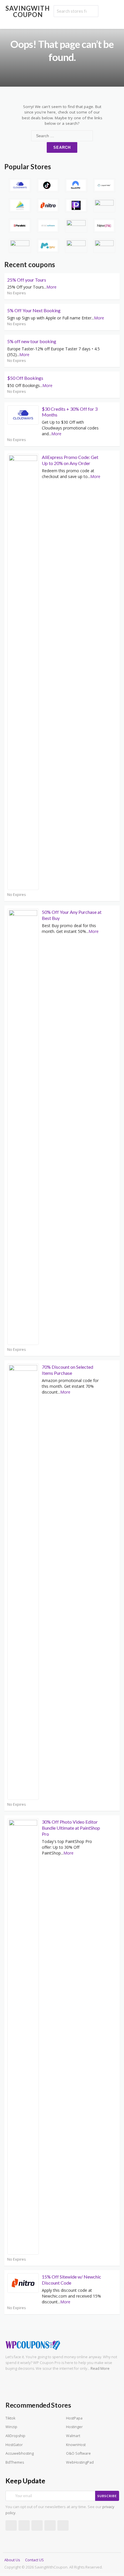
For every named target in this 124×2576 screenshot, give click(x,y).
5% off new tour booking (32, 341)
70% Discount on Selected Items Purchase (67, 1370)
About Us (12, 2560)
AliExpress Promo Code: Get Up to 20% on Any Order (70, 460)
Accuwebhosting (20, 2453)
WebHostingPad (80, 2462)
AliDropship (15, 2436)
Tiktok (10, 2418)
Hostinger (74, 2427)
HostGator (14, 2445)
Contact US (34, 2560)
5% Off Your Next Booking (34, 310)
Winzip (11, 2427)
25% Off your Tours (27, 280)
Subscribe (107, 2496)
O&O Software (78, 2453)
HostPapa (74, 2418)
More (51, 287)
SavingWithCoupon (28, 11)
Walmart (73, 2436)
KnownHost (76, 2445)
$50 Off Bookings (25, 378)
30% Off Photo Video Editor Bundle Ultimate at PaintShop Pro (71, 1828)
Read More (100, 2368)
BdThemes (15, 2462)
